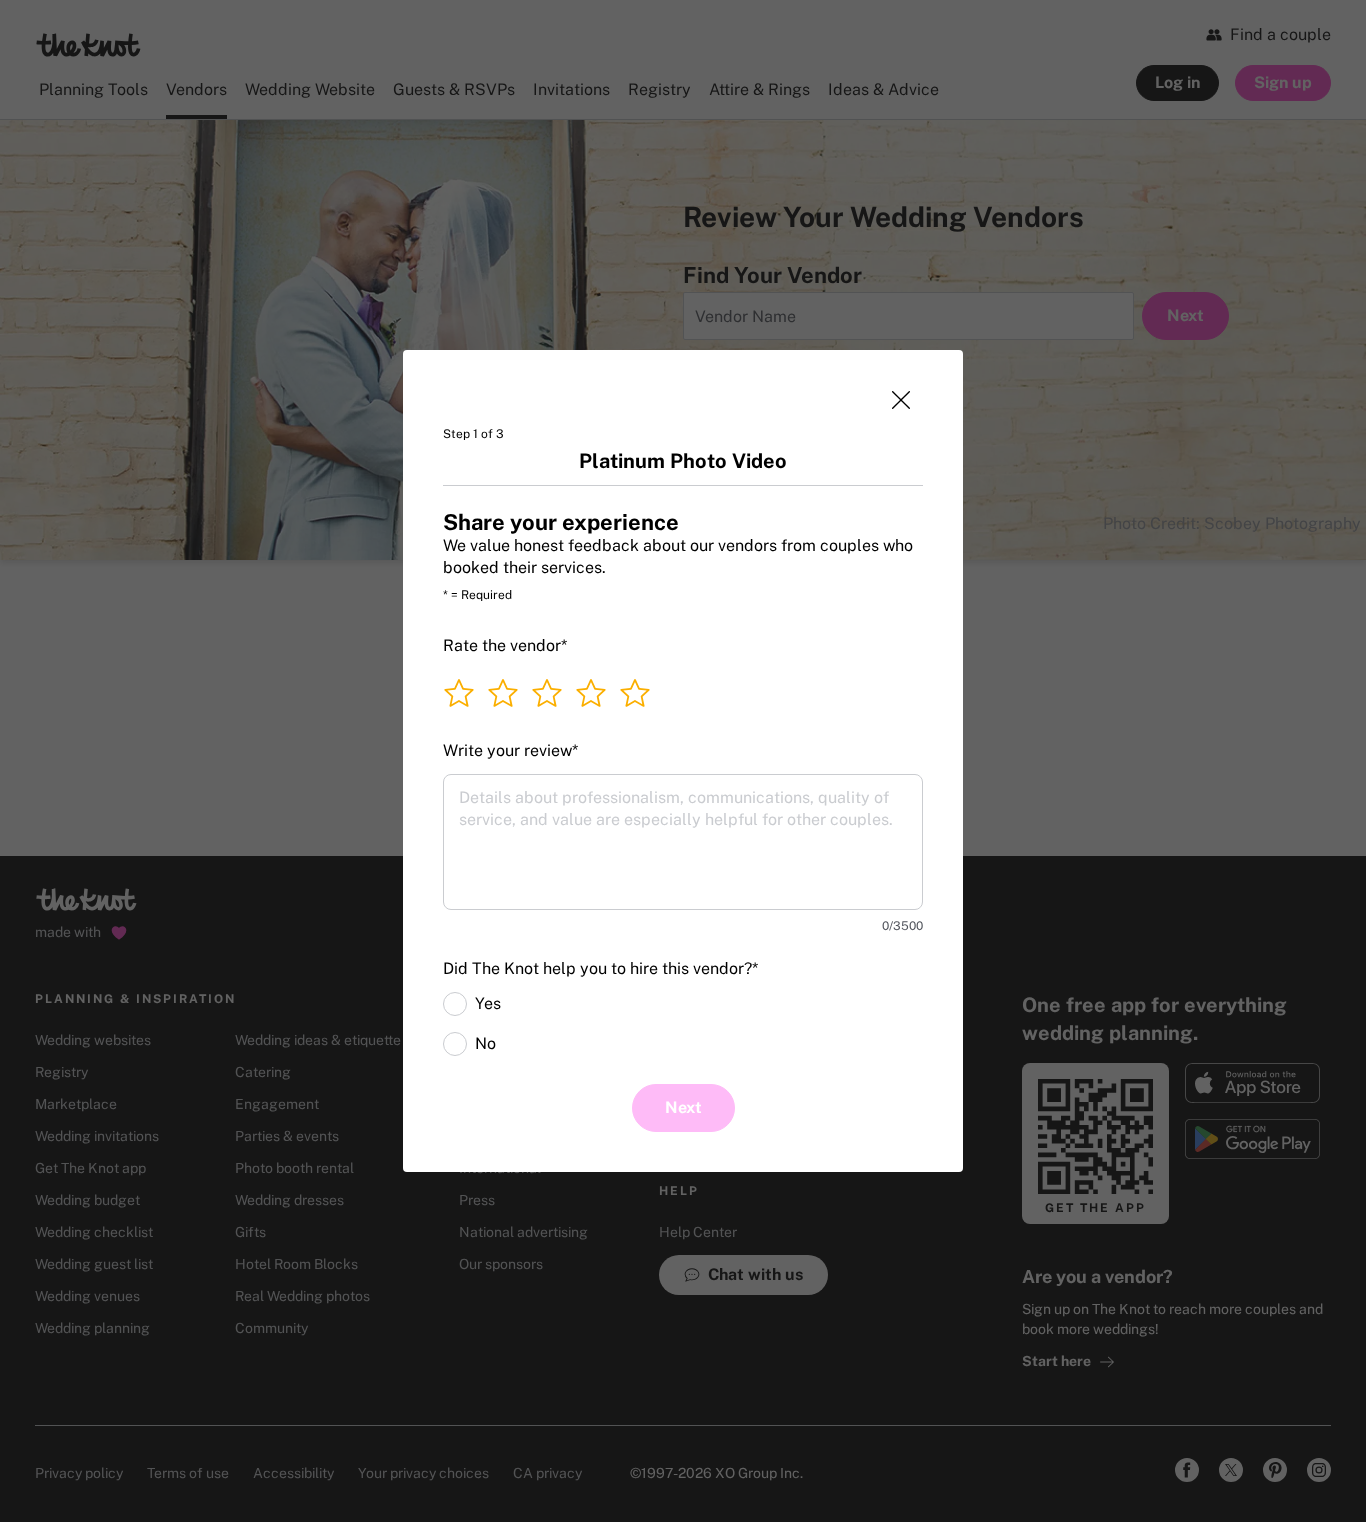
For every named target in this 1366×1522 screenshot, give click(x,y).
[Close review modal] (901, 400)
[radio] (455, 1004)
